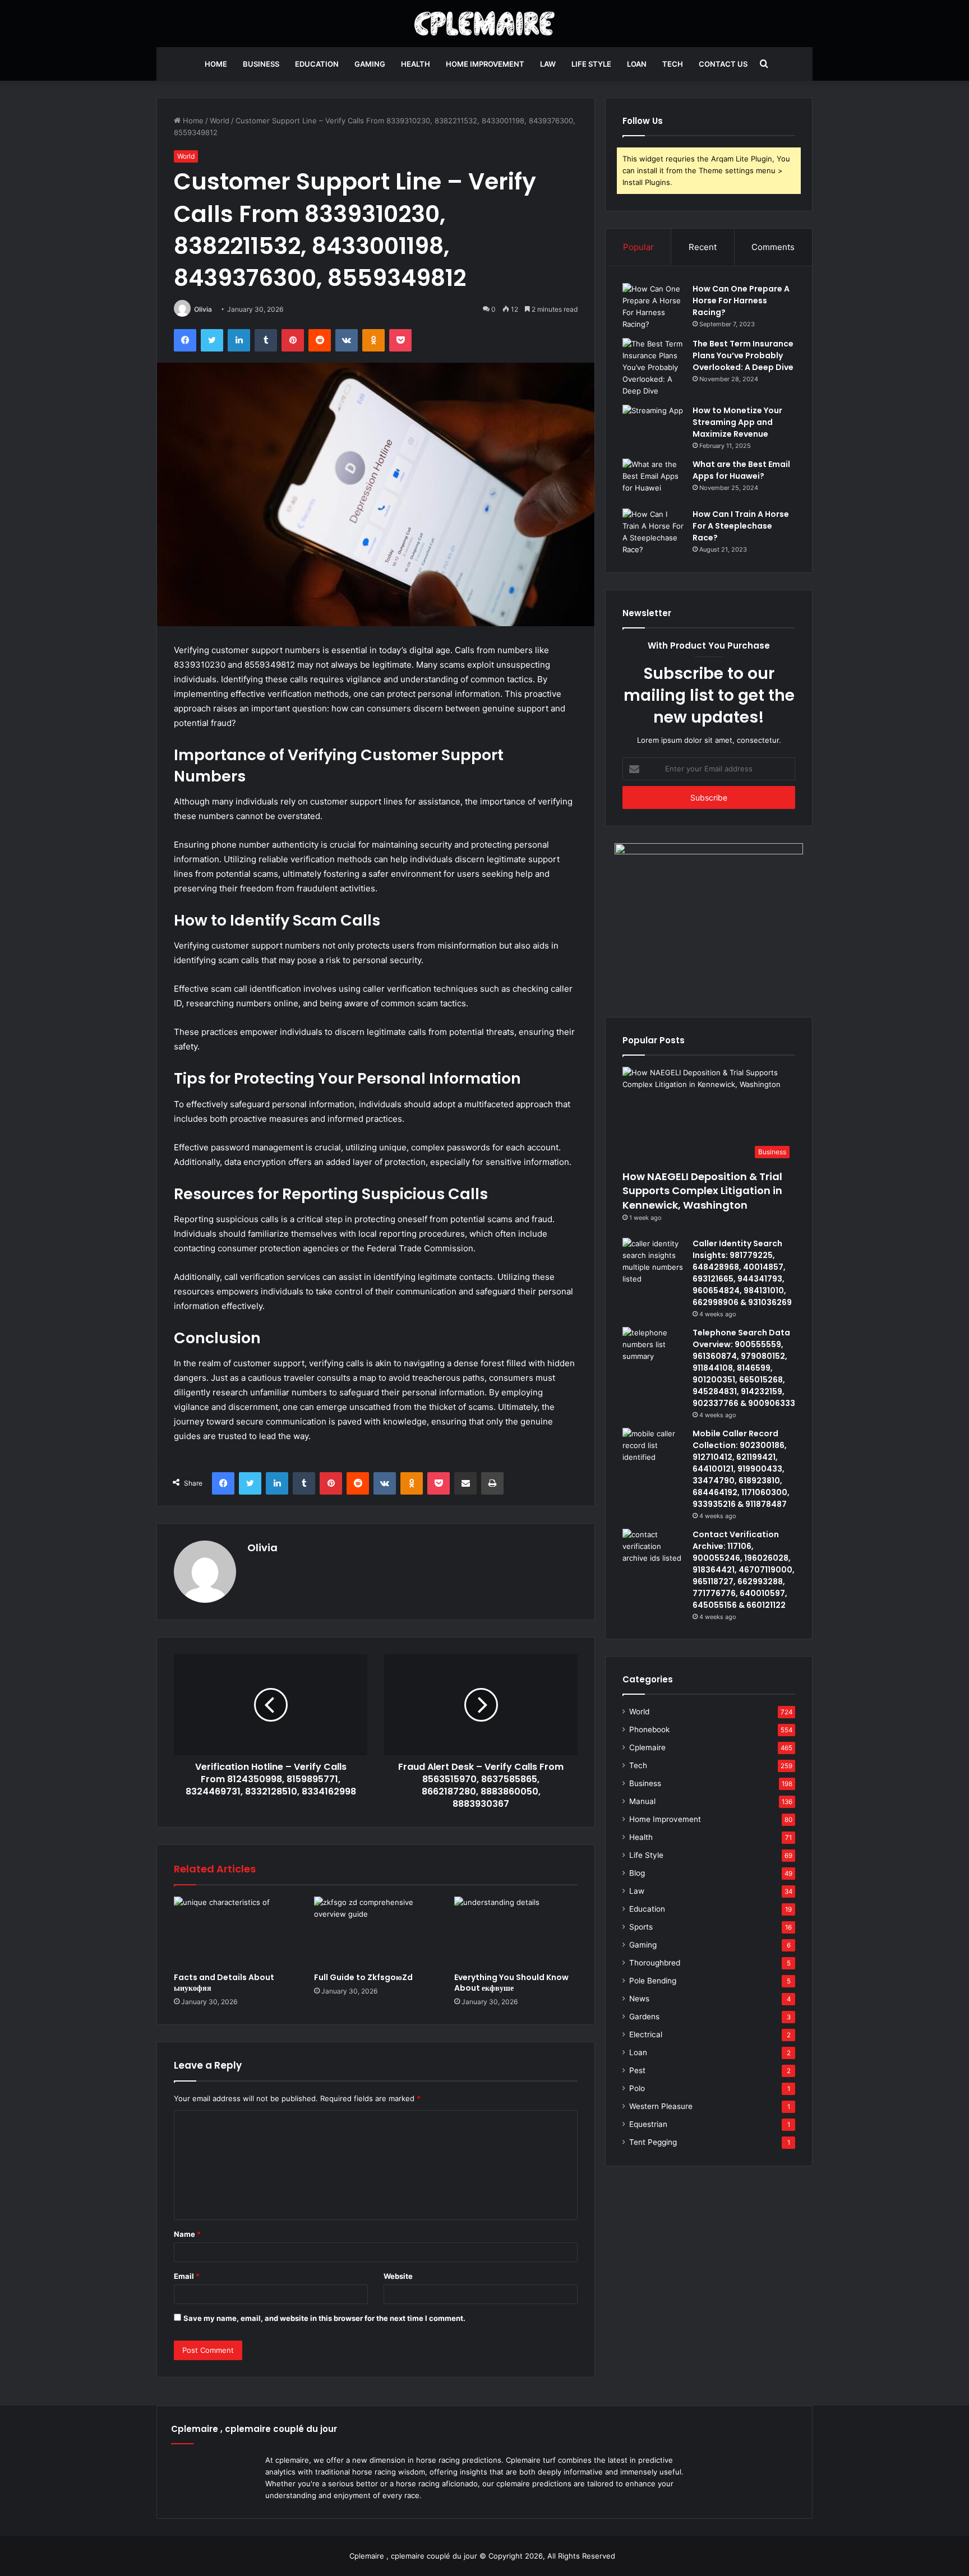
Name (187, 2234)
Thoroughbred (655, 1963)
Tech (673, 64)
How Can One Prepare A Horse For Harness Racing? (741, 300)
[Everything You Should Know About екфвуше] (516, 1931)
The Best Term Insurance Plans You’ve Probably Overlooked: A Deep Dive (743, 355)
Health (416, 64)
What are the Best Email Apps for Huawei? (741, 470)
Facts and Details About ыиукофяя (224, 1983)
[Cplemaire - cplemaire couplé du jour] (485, 24)
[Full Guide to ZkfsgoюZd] (376, 1931)
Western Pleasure (661, 2106)
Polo (637, 2088)
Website (398, 2276)
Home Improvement (485, 64)
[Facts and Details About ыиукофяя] (236, 1931)
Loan (637, 64)
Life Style (591, 64)
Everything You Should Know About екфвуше (511, 1983)
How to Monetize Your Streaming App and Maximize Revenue (737, 422)
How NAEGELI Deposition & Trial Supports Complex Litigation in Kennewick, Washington (702, 1190)
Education (317, 64)
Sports (641, 1927)
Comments (773, 247)
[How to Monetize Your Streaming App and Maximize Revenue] (653, 426)
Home (216, 64)
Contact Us (723, 64)
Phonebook (649, 1729)
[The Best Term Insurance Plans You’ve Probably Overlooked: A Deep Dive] (653, 367)
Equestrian (648, 2124)
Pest (637, 2070)
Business (261, 64)
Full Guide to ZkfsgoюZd (363, 1977)
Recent (703, 247)
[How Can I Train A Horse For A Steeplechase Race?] (653, 532)
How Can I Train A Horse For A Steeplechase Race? (741, 526)
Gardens (644, 2017)
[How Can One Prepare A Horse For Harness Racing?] (653, 307)
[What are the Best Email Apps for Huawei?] (653, 480)
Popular (638, 247)
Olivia (203, 309)
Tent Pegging (653, 2142)
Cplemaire (647, 1747)
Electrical (646, 2034)
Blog (637, 1873)
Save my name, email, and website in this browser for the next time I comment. (324, 2318)
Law (548, 64)
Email (187, 2276)
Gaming (370, 64)
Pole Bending (653, 1981)
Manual (642, 1801)
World (220, 121)
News (639, 1999)
